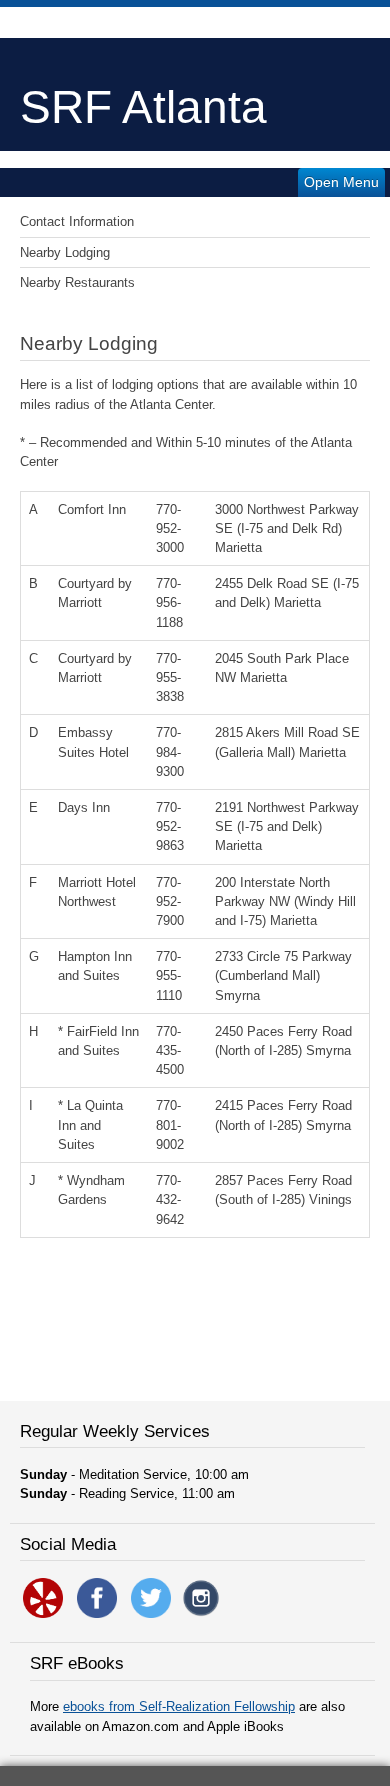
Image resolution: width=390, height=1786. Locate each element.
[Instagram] (201, 1613)
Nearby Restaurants (77, 282)
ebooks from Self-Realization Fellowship (179, 1706)
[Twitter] (151, 1613)
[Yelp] (43, 1613)
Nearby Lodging (65, 252)
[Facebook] (97, 1613)
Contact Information (77, 221)
